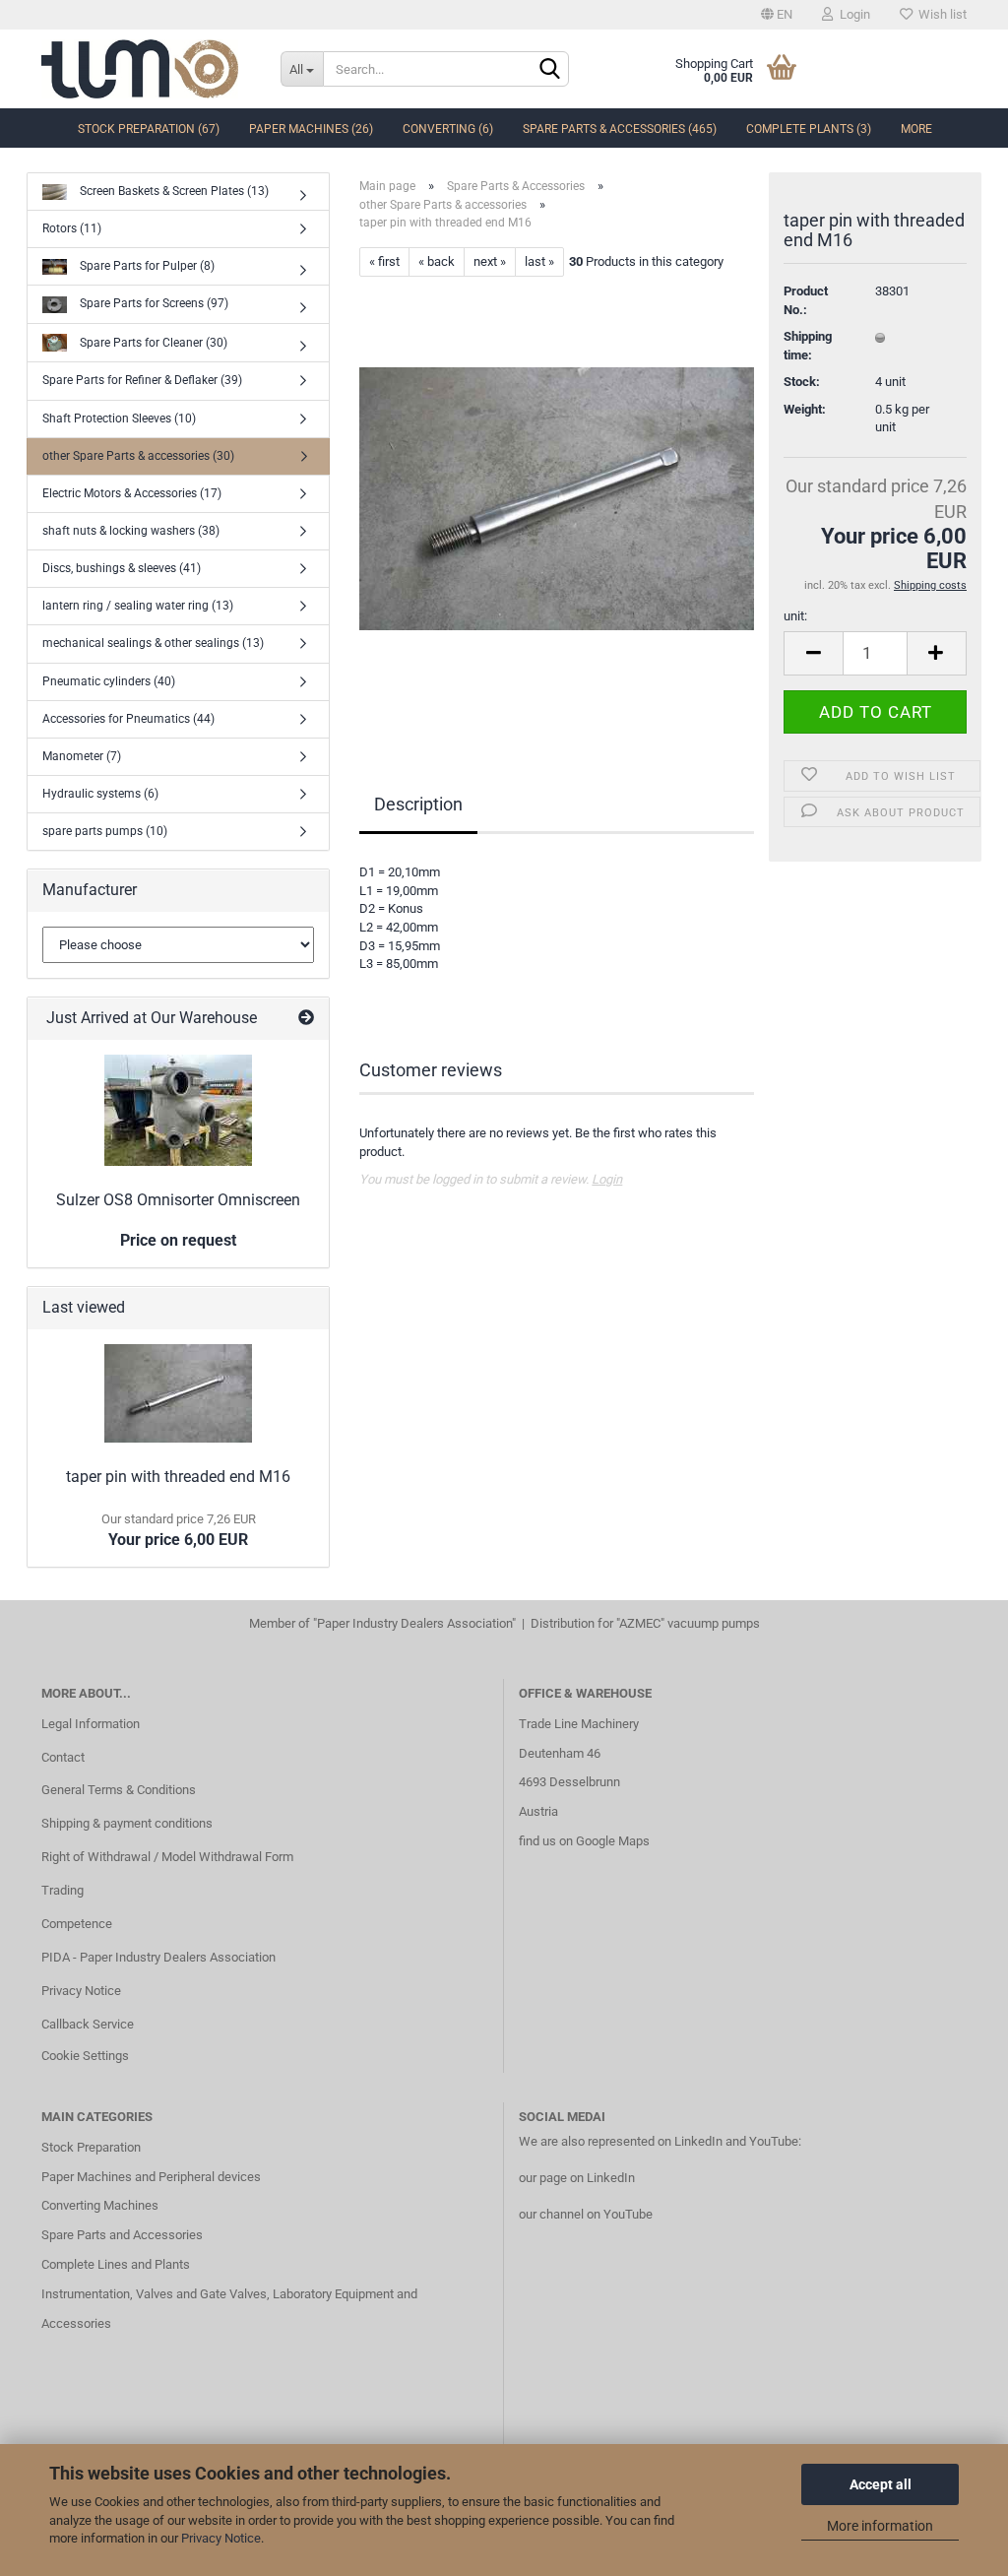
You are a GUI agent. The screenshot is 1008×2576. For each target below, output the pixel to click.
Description (418, 804)
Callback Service (88, 2024)
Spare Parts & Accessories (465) (620, 129)
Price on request (178, 1240)
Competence (77, 1924)
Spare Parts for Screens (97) (153, 303)
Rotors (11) (72, 228)
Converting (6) (448, 129)
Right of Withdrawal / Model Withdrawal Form (167, 1857)
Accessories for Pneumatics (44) (128, 719)
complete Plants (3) (809, 129)
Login (852, 14)
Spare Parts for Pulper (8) (146, 266)
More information (880, 2526)
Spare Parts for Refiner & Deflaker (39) (142, 380)
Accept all (881, 2484)
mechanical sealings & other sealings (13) (153, 643)
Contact (63, 1757)
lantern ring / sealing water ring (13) (138, 606)
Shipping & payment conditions (127, 1823)
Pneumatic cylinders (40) (109, 681)
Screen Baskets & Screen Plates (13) (173, 191)
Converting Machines (100, 2205)
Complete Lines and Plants (116, 2264)
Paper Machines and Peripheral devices (151, 2177)
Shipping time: (808, 346)
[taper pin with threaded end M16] (557, 498)
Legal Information (91, 1724)
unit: (795, 616)
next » (490, 261)
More (916, 129)
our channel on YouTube (586, 2214)
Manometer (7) (82, 756)
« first (384, 261)
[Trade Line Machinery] (146, 69)
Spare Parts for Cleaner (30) (152, 342)
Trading (63, 1890)
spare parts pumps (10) (105, 831)
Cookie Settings (85, 2056)
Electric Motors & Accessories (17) (132, 493)
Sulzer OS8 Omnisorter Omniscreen (178, 1200)
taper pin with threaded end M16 (178, 1477)
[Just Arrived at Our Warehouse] (306, 1019)
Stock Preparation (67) (149, 129)
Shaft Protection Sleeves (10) (119, 419)
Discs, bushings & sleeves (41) (122, 568)
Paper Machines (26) (311, 129)
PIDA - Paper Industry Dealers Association (158, 1957)
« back (437, 261)
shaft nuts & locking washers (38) (131, 531)
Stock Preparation (91, 2147)
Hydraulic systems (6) (100, 794)
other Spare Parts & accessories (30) (138, 456)
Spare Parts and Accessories (122, 2235)
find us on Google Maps (584, 1841)
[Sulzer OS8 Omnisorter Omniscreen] (178, 1110)
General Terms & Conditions (119, 1790)
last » (539, 261)
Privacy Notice (221, 2538)
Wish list (940, 14)
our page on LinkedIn (577, 2178)
